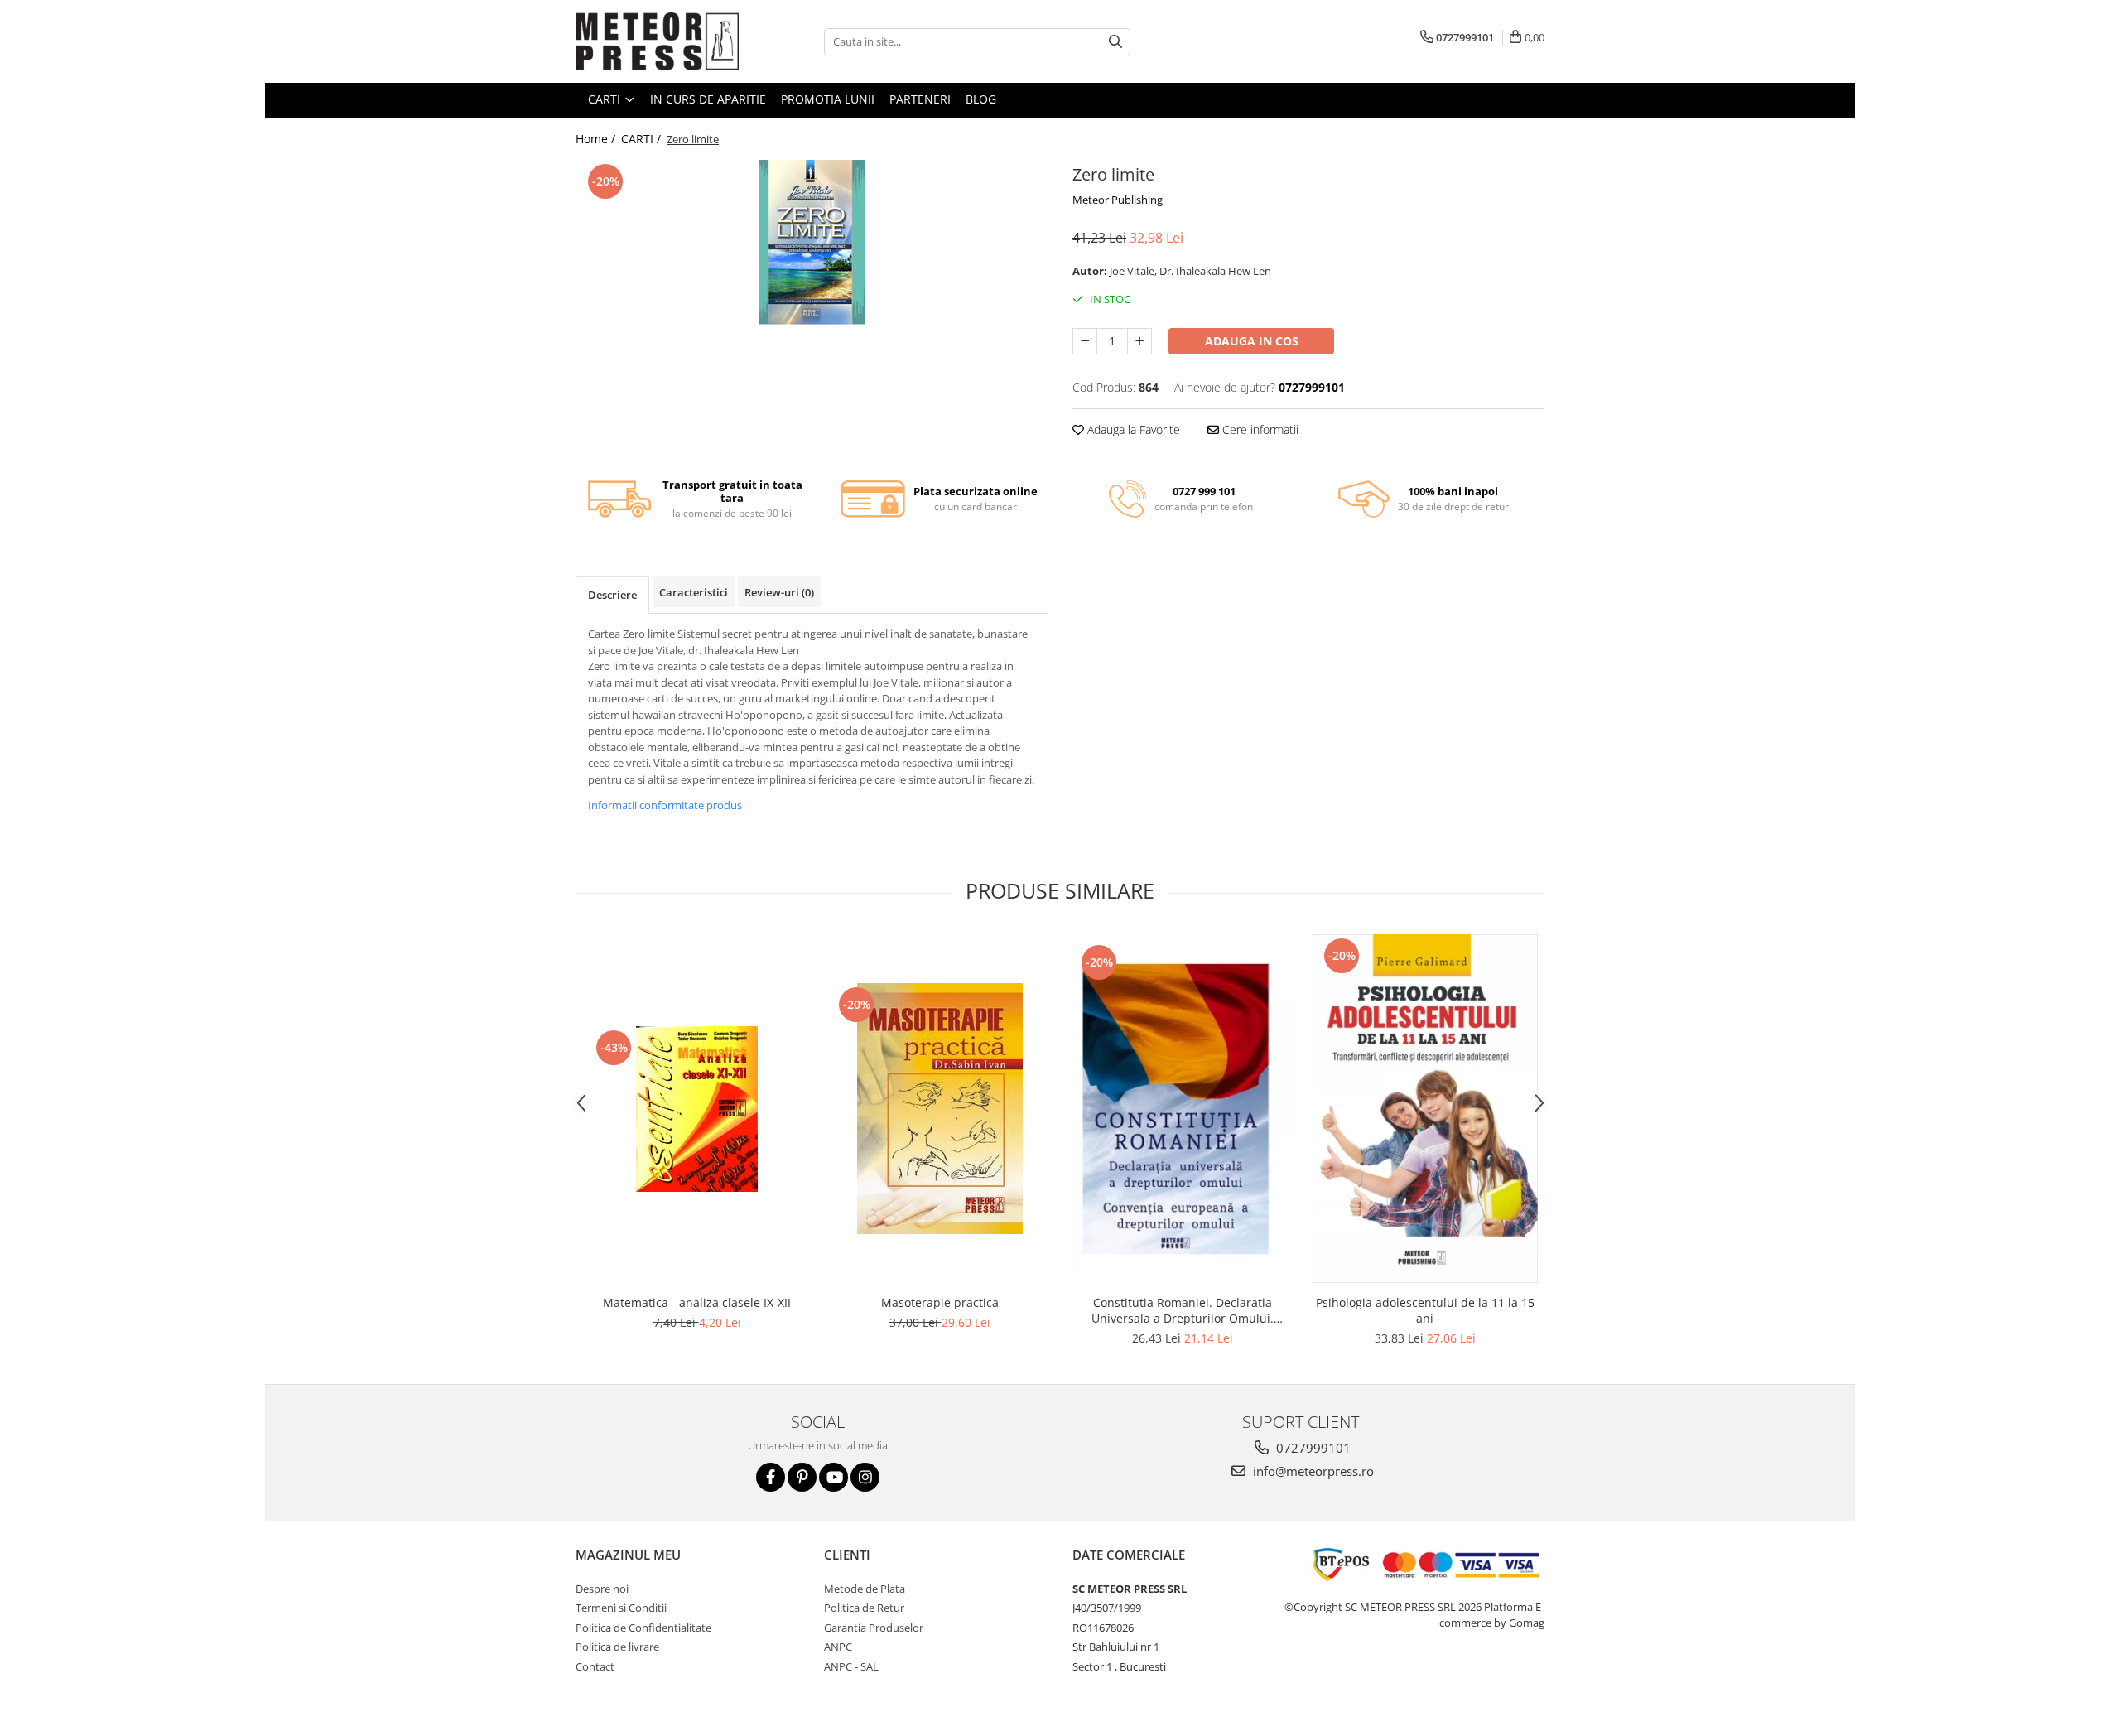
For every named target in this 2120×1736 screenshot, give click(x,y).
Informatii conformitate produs (665, 805)
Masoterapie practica (940, 1302)
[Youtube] (834, 1477)
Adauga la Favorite (1132, 429)
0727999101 (1312, 1448)
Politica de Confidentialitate (643, 1627)
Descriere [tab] (612, 595)
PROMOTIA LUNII (828, 99)
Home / (597, 139)
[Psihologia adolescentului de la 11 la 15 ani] (1425, 1109)
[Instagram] (865, 1477)
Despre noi (602, 1589)
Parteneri (920, 99)
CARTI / (643, 139)
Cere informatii (1259, 429)
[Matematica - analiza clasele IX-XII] (697, 1109)
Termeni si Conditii (621, 1608)
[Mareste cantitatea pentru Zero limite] (1139, 341)
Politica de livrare (617, 1647)
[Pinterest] (802, 1477)
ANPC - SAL (851, 1666)
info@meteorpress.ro (1312, 1471)
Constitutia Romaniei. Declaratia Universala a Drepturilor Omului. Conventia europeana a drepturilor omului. (1183, 1310)
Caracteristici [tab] (694, 592)
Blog (981, 99)
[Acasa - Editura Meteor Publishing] (658, 41)
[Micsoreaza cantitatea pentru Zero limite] (1085, 341)
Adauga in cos (1252, 341)
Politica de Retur (864, 1608)
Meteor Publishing (1118, 200)
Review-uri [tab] (779, 592)
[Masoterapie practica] (940, 1109)
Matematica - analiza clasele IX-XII (697, 1302)
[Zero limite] (812, 243)
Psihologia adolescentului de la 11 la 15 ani (1425, 1310)
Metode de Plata (865, 1589)
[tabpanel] (812, 243)
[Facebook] (771, 1477)
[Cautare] (1115, 42)
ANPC (838, 1647)
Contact (595, 1666)
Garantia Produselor (874, 1627)
